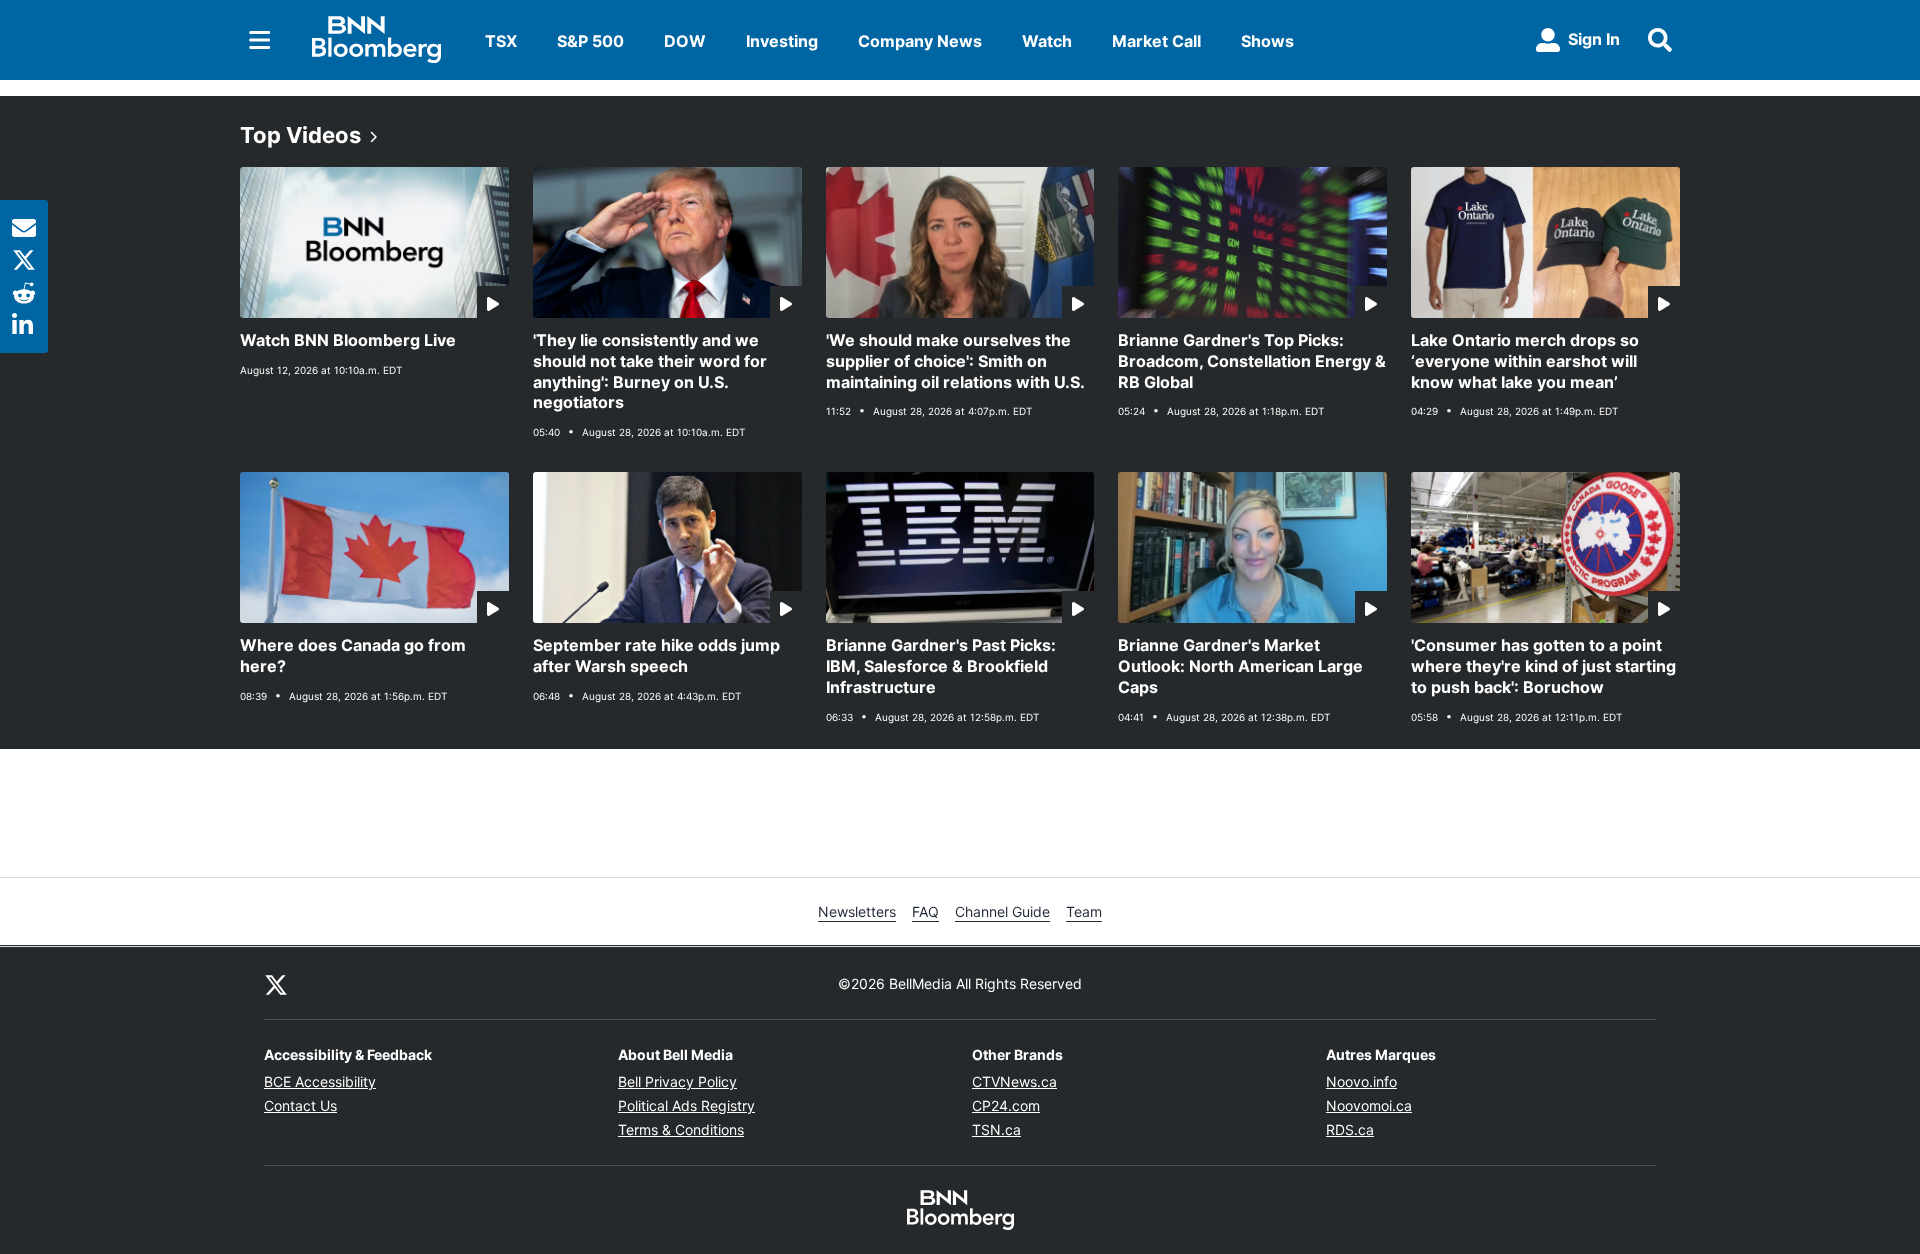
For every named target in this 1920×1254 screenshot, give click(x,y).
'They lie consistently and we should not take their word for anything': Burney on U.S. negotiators (650, 371)
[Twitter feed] (276, 983)
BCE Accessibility (320, 1081)
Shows (1267, 41)
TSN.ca (996, 1129)
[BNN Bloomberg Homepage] (376, 40)
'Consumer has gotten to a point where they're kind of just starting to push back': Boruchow (1543, 666)
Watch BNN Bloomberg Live (348, 340)
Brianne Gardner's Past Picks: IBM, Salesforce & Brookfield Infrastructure (941, 666)
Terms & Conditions (681, 1129)
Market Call (1156, 41)
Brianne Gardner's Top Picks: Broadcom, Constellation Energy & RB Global (1252, 361)
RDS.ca (1350, 1129)
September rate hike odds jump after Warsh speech (656, 655)
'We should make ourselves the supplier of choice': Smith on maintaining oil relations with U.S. (955, 361)
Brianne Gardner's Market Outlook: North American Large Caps (1240, 666)
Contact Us (300, 1105)
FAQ (925, 911)
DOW (685, 41)
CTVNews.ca (1014, 1081)
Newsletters (857, 911)
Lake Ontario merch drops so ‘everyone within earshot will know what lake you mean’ (1525, 361)
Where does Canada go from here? (353, 655)
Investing (782, 41)
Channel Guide (1002, 911)
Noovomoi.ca (1369, 1105)
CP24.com (1006, 1105)
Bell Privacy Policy (677, 1081)
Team (1084, 911)
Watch (1047, 41)
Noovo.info (1361, 1081)
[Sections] (260, 40)
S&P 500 (590, 41)
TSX (501, 41)
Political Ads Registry (686, 1105)
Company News (920, 41)
